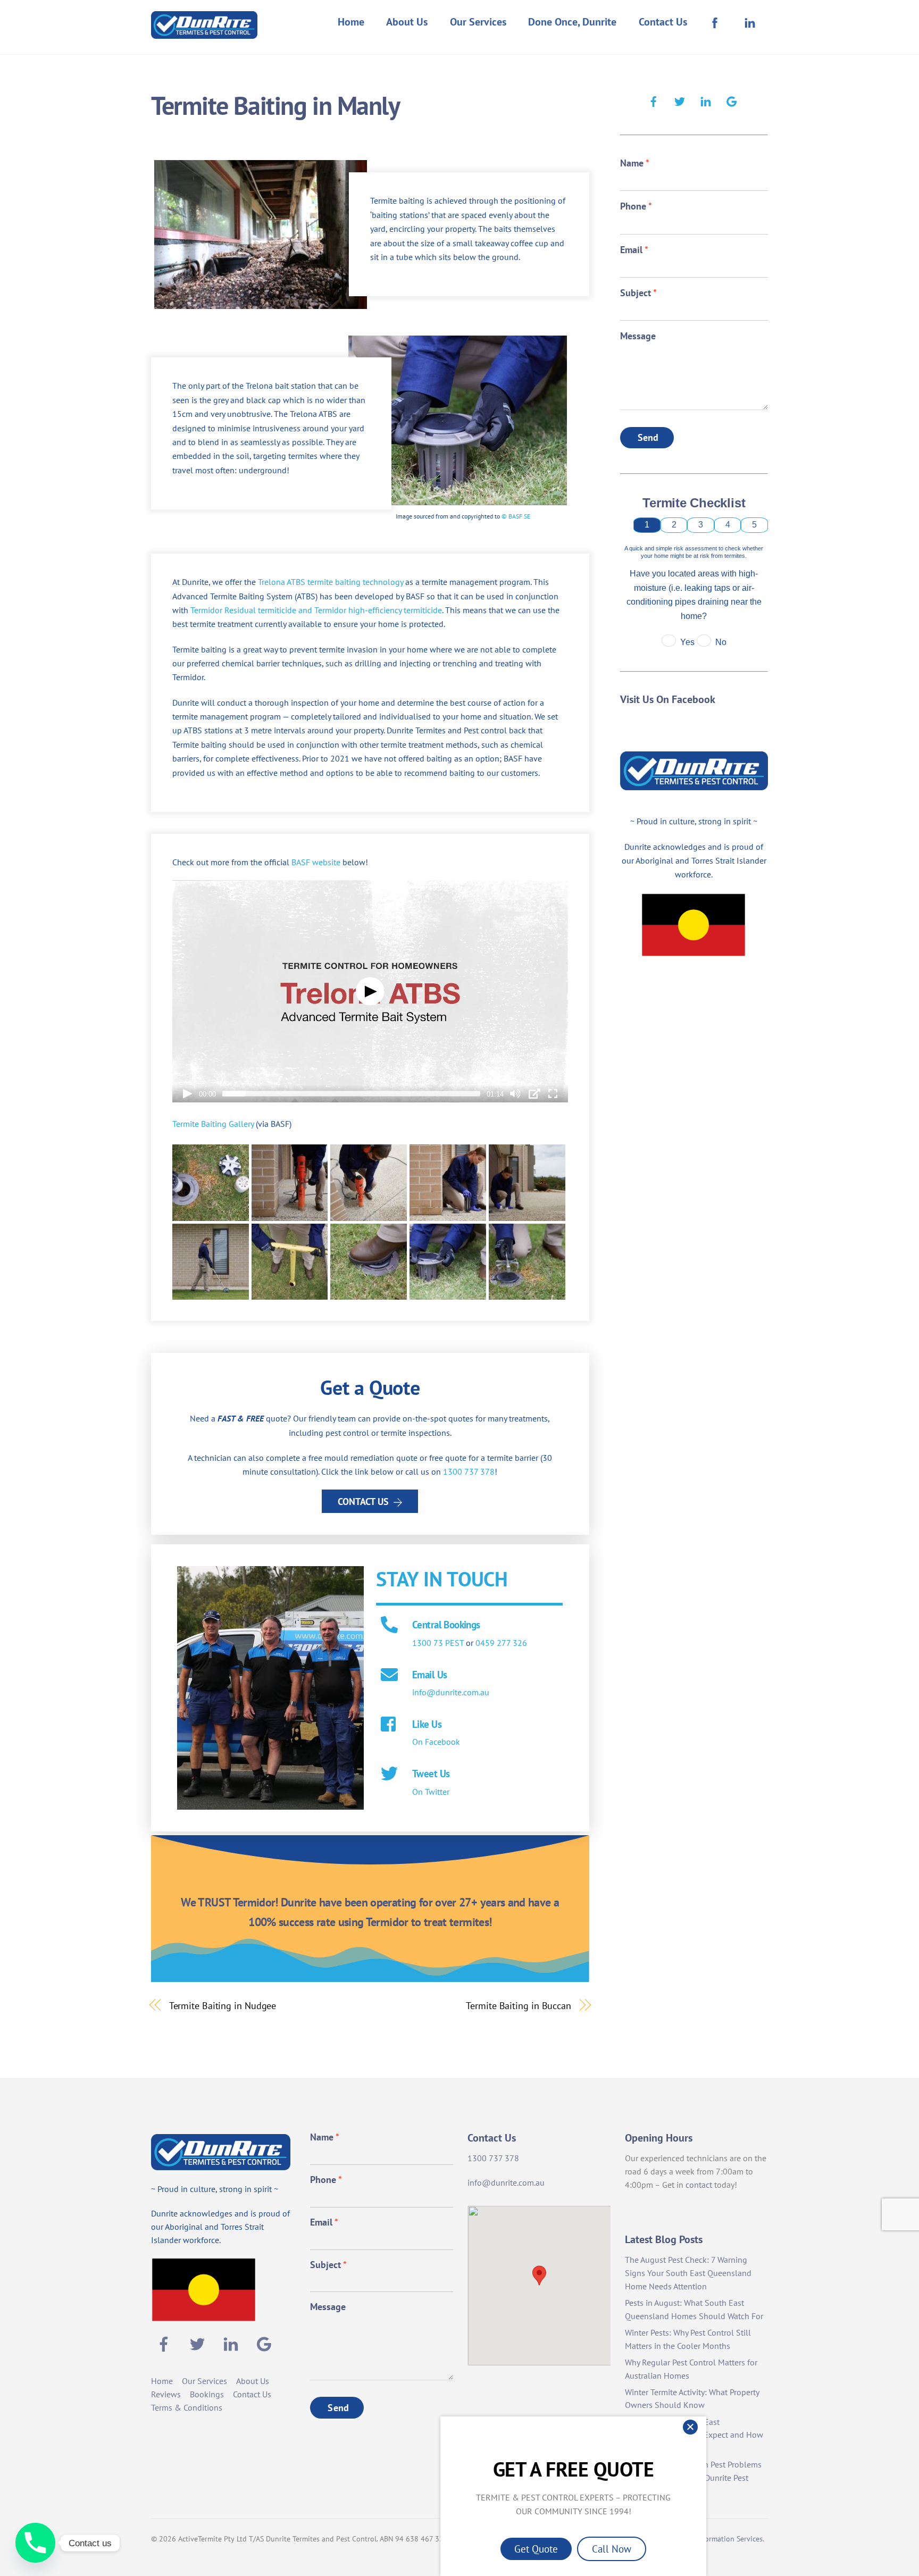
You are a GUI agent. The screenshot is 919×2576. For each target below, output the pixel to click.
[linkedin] (706, 100)
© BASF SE (516, 516)
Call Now (612, 2549)
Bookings (207, 2394)
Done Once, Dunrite (572, 22)
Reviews (166, 2394)
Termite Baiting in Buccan (519, 2005)
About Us (407, 22)
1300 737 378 (469, 1471)
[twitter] (680, 100)
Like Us (427, 1724)
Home (351, 22)
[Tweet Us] (389, 1775)
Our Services (478, 22)
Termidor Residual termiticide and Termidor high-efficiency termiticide (316, 610)
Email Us (429, 1674)
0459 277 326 (501, 1643)
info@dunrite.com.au (451, 1692)
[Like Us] (389, 1725)
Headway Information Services (714, 2539)
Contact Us (663, 22)
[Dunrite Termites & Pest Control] (204, 32)
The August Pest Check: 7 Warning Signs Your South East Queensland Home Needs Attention (688, 2273)
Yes (687, 642)
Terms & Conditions (187, 2407)
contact (699, 2185)
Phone (636, 206)
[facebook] (654, 100)
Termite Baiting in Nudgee (223, 2005)
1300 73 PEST (438, 1643)
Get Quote (536, 2549)
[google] (732, 100)
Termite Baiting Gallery (213, 1124)
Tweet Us (431, 1773)
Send (648, 437)
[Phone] (35, 2543)
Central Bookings (446, 1624)
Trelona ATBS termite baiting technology (331, 582)
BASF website (316, 862)
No (721, 642)
